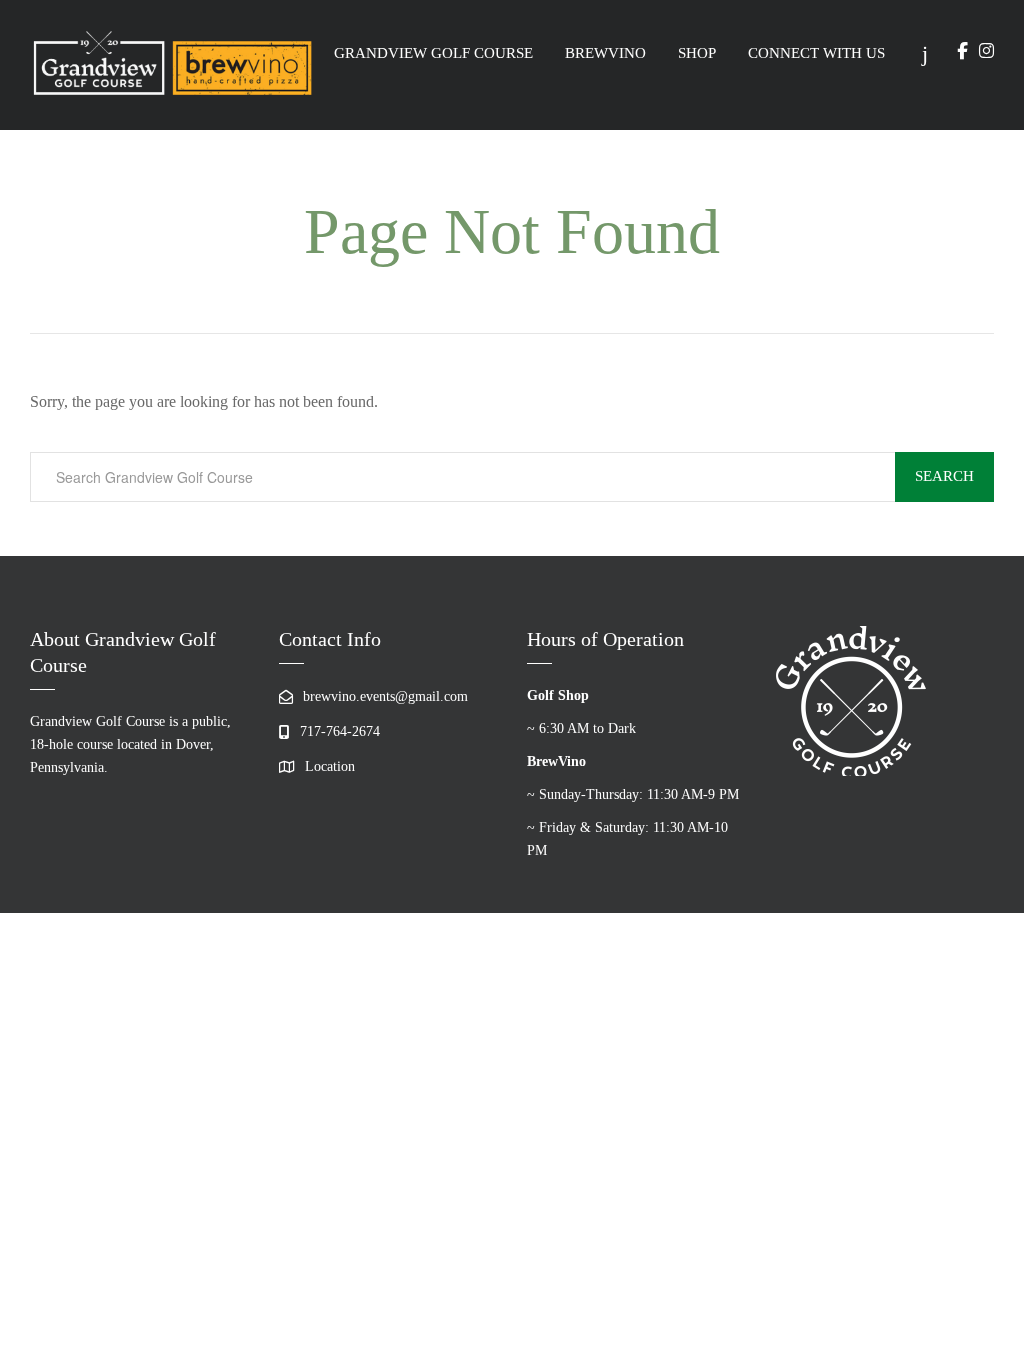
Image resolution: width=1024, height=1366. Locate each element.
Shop (697, 53)
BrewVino (605, 53)
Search (944, 476)
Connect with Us (816, 53)
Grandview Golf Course (433, 53)
